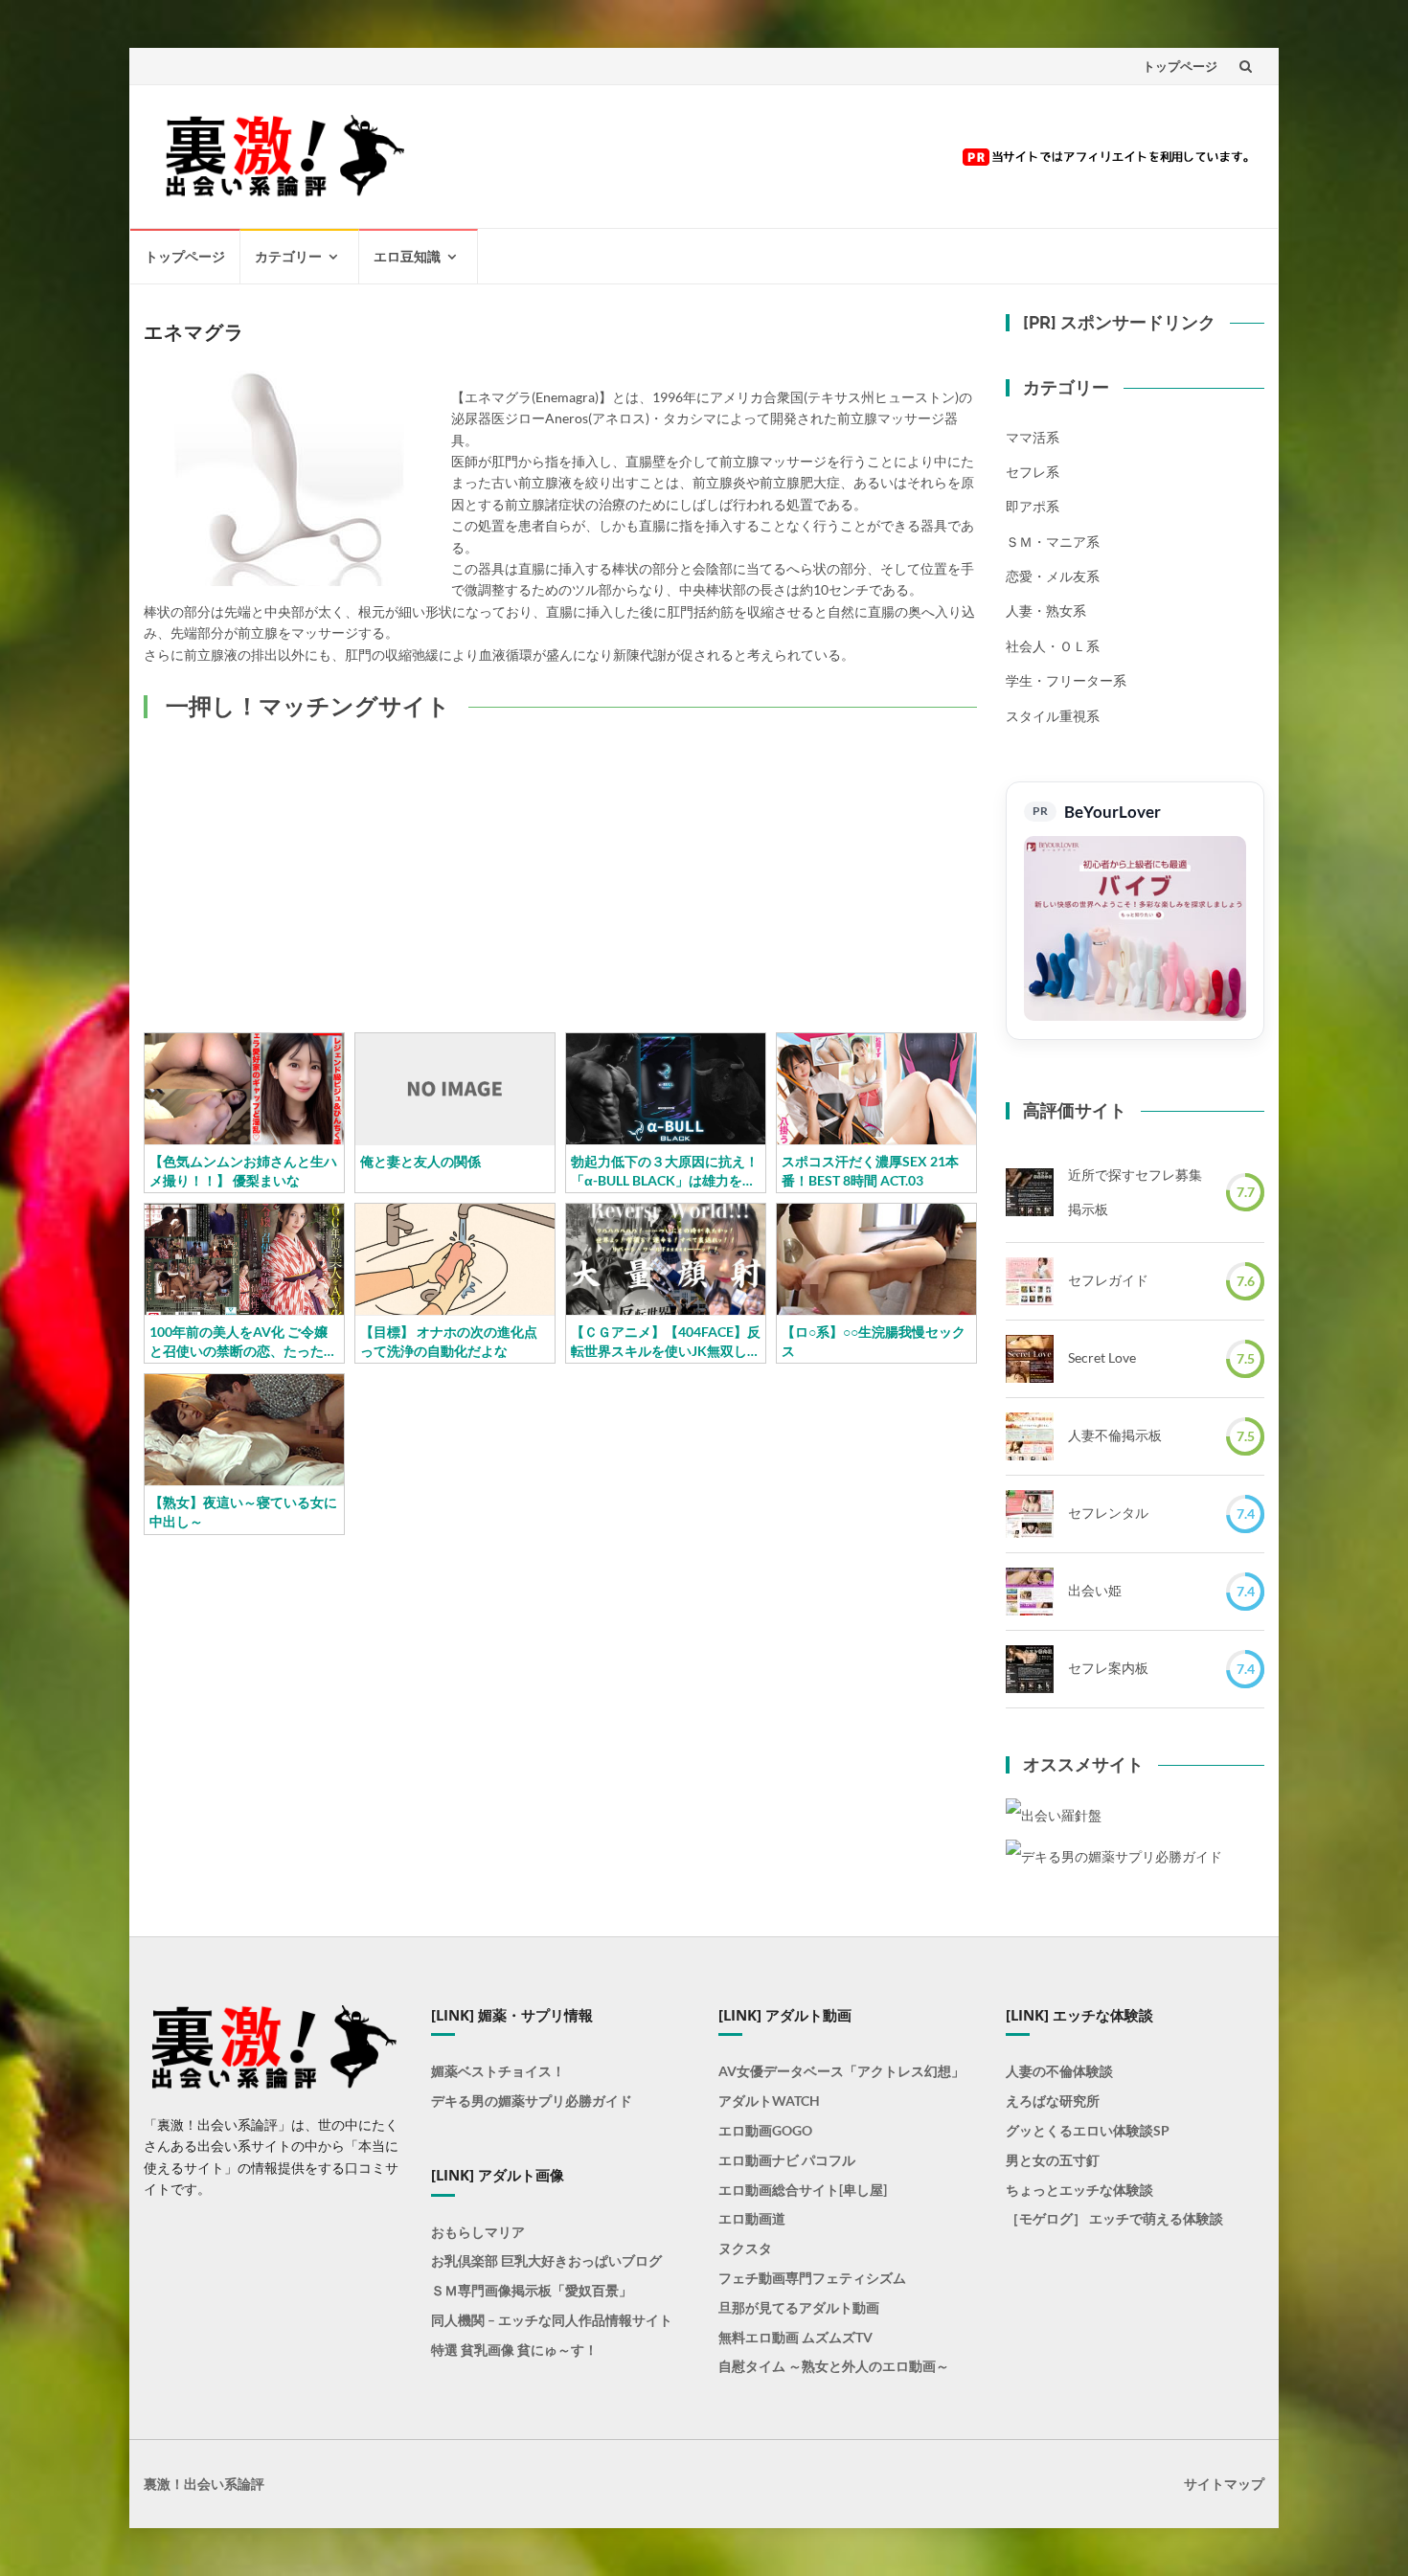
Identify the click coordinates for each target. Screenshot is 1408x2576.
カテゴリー (288, 256)
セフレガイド (1108, 1280)
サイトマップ (1224, 2484)
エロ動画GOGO (765, 2130)
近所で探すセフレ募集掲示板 (1135, 1192)
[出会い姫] (1030, 1592)
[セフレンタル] (1030, 1514)
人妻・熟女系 (1046, 610)
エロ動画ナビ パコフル (787, 2160)
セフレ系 (1033, 472)
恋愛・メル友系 (1053, 576)
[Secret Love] (1030, 1359)
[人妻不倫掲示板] (1030, 1436)
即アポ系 (1033, 506)
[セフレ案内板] (1030, 1669)
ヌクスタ (745, 2248)
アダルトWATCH (769, 2101)
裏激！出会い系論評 (204, 2484)
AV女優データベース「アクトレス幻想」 (841, 2071)
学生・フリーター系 (1066, 680)
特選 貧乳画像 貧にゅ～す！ (514, 2350)
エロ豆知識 (407, 256)
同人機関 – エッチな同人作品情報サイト (552, 2320)
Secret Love (1102, 1357)
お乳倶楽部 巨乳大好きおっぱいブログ (546, 2260)
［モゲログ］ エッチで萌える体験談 (1114, 2218)
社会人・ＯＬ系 (1053, 646)
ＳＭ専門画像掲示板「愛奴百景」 (532, 2290)
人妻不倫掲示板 (1115, 1435)
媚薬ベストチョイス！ (498, 2071)
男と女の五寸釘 (1053, 2160)
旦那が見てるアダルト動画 (799, 2307)
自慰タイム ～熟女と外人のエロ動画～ (834, 2366)
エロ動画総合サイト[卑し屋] (803, 2190)
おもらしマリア (478, 2232)
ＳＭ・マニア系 (1053, 542)
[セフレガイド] (1030, 1281)
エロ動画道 (752, 2218)
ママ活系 (1033, 437)
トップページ (1180, 66)
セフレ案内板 (1108, 1668)
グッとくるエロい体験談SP (1088, 2130)
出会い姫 (1095, 1590)
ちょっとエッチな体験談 (1079, 2190)
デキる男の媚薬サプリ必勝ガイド (532, 2101)
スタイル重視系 (1053, 716)
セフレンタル (1108, 1513)
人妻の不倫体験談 (1059, 2071)
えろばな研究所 (1053, 2101)
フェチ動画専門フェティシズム (812, 2278)
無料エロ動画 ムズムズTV (795, 2337)
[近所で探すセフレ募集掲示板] (1030, 1192)
